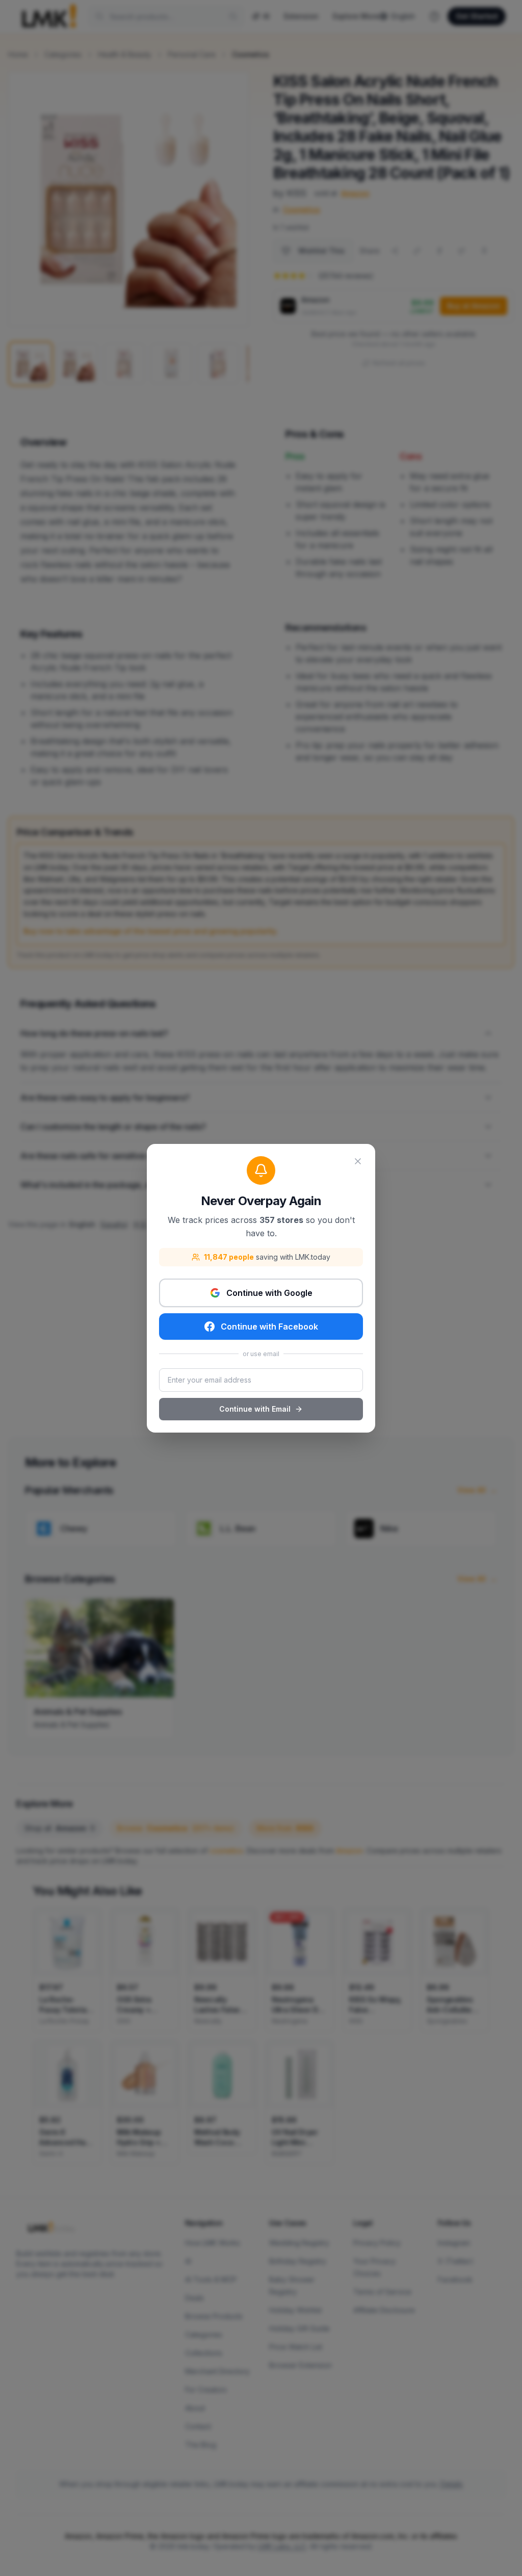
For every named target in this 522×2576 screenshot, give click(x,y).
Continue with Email (255, 1409)
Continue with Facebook (269, 1327)
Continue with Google (269, 1293)
